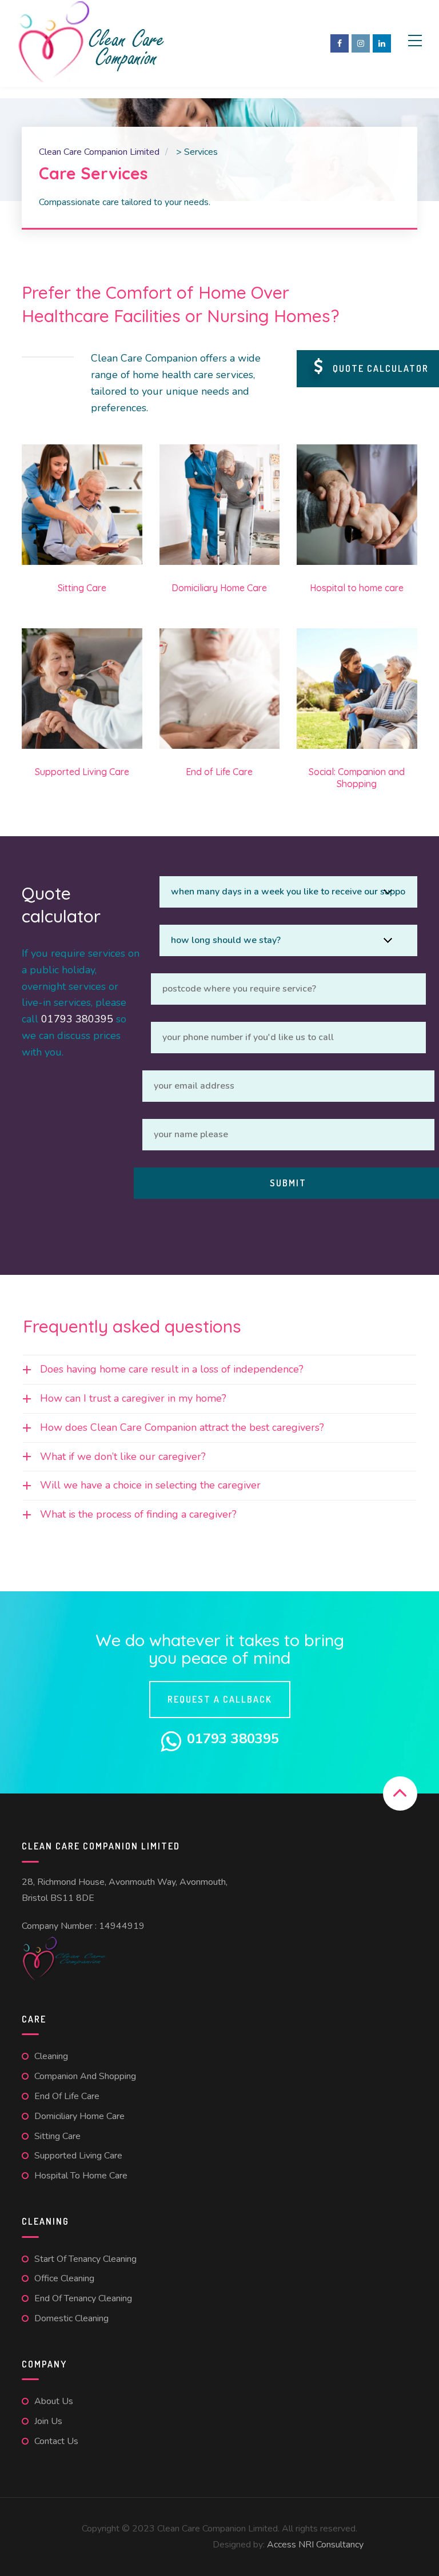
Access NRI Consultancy (315, 2545)
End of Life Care (67, 2096)
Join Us (48, 2421)
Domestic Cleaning (71, 2318)
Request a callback (220, 1699)
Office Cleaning (64, 2278)
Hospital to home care (81, 2176)
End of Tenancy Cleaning (83, 2298)
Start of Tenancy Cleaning (85, 2259)
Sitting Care (57, 2136)
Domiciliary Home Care (79, 2116)
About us (54, 2401)
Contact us (56, 2441)
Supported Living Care (78, 2156)
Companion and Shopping (85, 2076)
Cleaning (51, 2056)
